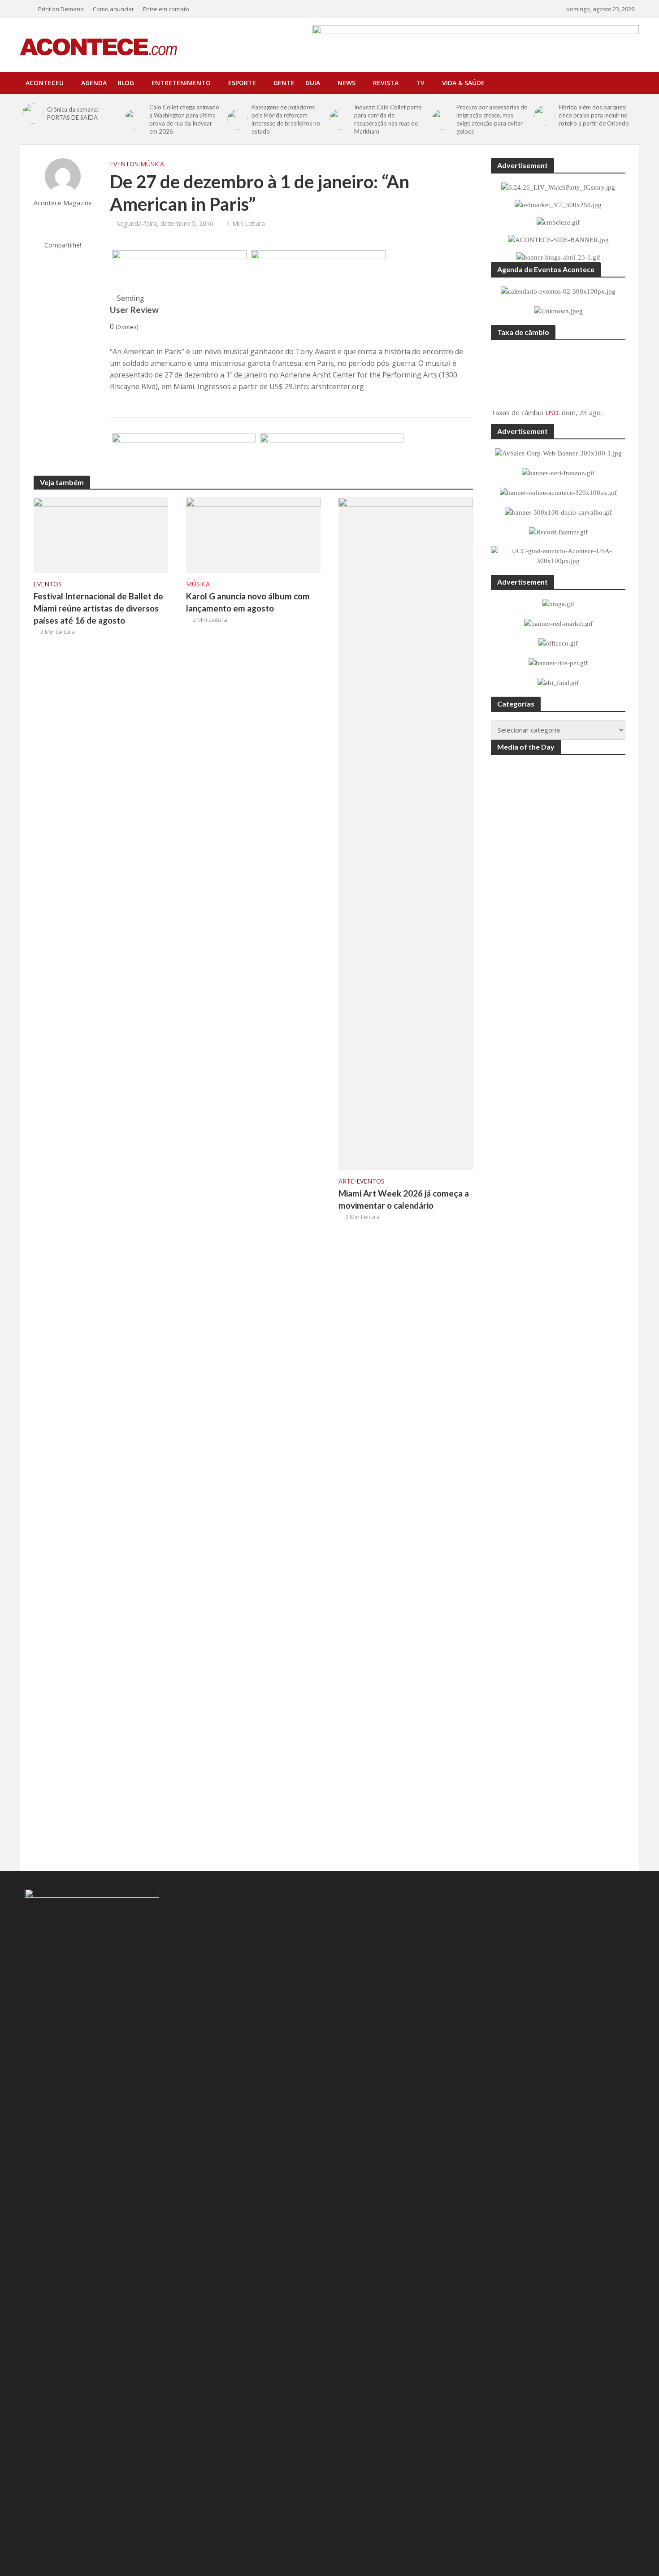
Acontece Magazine (63, 203)
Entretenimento (181, 83)
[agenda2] (318, 272)
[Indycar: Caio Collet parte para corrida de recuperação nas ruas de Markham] (340, 119)
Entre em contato (166, 9)
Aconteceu (45, 83)
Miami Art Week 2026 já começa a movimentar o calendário (404, 1199)
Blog (126, 83)
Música (152, 164)
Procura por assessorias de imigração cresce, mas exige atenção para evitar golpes (492, 119)
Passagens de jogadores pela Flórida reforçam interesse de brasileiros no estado (286, 119)
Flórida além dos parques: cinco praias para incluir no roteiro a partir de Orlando (594, 115)
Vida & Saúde (463, 83)
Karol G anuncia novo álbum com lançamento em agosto (248, 602)
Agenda (94, 83)
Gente (284, 83)
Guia (313, 83)
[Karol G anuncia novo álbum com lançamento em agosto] (253, 534)
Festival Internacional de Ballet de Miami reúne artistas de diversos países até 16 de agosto (98, 608)
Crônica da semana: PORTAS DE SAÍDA (73, 113)
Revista (386, 83)
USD (552, 412)
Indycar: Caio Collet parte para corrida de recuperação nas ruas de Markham (388, 119)
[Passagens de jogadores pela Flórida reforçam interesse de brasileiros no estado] (237, 119)
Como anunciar (113, 9)
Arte (346, 1181)
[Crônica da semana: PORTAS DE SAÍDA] (33, 113)
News (347, 83)
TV (420, 83)
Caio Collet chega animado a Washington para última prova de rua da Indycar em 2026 (184, 119)
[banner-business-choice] (184, 455)
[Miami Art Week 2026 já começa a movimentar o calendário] (406, 833)
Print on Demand (61, 9)
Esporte (242, 83)
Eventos (124, 164)
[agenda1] (179, 272)
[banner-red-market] (332, 455)
